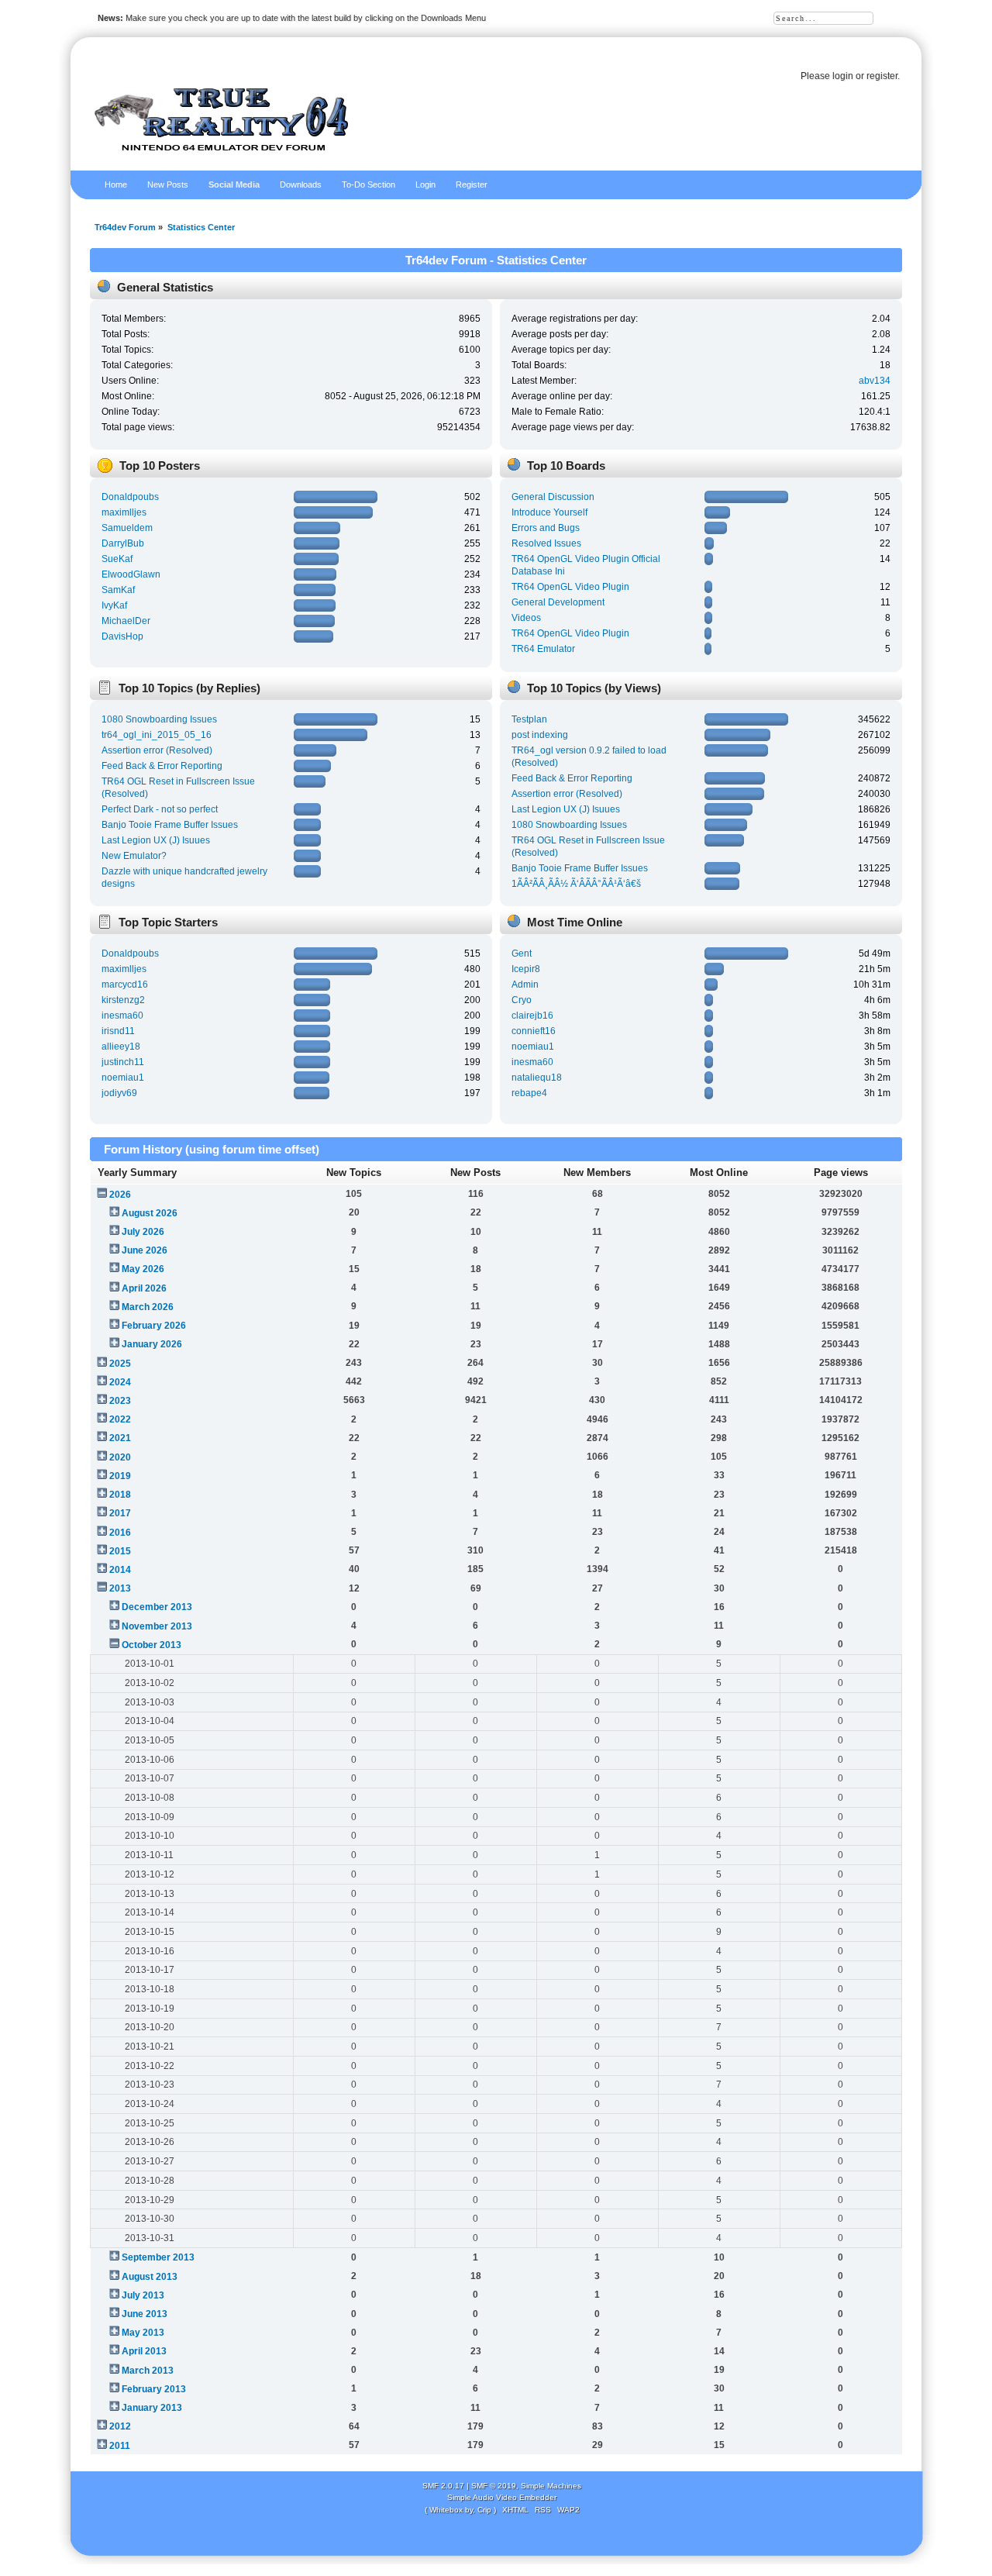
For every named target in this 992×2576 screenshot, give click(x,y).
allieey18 (121, 1047)
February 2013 (154, 2389)
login (843, 76)
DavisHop (122, 636)
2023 (120, 1401)
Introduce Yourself (549, 512)
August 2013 (150, 2277)
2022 (120, 1419)
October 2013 (152, 1645)
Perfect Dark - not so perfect (160, 809)
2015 (120, 1551)
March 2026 (148, 1307)
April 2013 (144, 2351)
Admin (525, 985)
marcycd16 (125, 985)
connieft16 (534, 1031)
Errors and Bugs (546, 528)
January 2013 (152, 2408)
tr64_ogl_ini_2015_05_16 (157, 735)
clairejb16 (532, 1016)
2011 (120, 2446)
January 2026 (152, 1344)
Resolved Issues (546, 543)
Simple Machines (551, 2486)
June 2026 (145, 1250)
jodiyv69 (119, 1093)
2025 (120, 1364)
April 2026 (144, 1288)
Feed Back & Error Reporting (162, 766)
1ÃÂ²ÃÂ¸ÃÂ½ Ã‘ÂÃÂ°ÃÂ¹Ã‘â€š (576, 884)
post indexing (540, 735)
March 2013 (148, 2371)
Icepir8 (526, 969)
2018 (120, 1495)
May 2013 (143, 2333)
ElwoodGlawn (131, 574)
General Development (558, 602)
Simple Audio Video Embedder (502, 2497)
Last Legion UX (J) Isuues (156, 840)
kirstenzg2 (123, 1000)
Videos (526, 618)
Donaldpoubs (130, 497)
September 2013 (158, 2257)
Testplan (529, 719)
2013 (120, 1588)
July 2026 (143, 1232)
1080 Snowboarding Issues (159, 719)
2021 (120, 1438)
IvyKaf (114, 605)
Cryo (522, 1000)
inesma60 (122, 1016)
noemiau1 (123, 1078)
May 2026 (143, 1269)
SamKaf (118, 590)
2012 (120, 2426)
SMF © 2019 (494, 2486)
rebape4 (529, 1093)
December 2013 (157, 1607)
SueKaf (117, 559)
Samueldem (127, 528)
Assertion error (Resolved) (157, 750)
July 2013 (143, 2295)
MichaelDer (126, 621)
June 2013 (145, 2314)
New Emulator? (134, 856)
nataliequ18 (537, 1078)
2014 (120, 1570)
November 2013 (157, 1626)
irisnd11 (118, 1031)
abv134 (875, 381)
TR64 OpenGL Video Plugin (570, 587)
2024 (120, 1382)
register (882, 76)
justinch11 (123, 1062)
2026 (120, 1195)
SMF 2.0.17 (443, 2486)
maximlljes (124, 512)
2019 (120, 1476)
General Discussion (553, 497)
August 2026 (150, 1213)
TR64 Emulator (543, 649)
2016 (120, 1533)
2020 (120, 1457)
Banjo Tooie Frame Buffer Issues (170, 825)
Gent (522, 953)
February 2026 (154, 1326)
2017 (120, 1513)
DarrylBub (123, 543)
